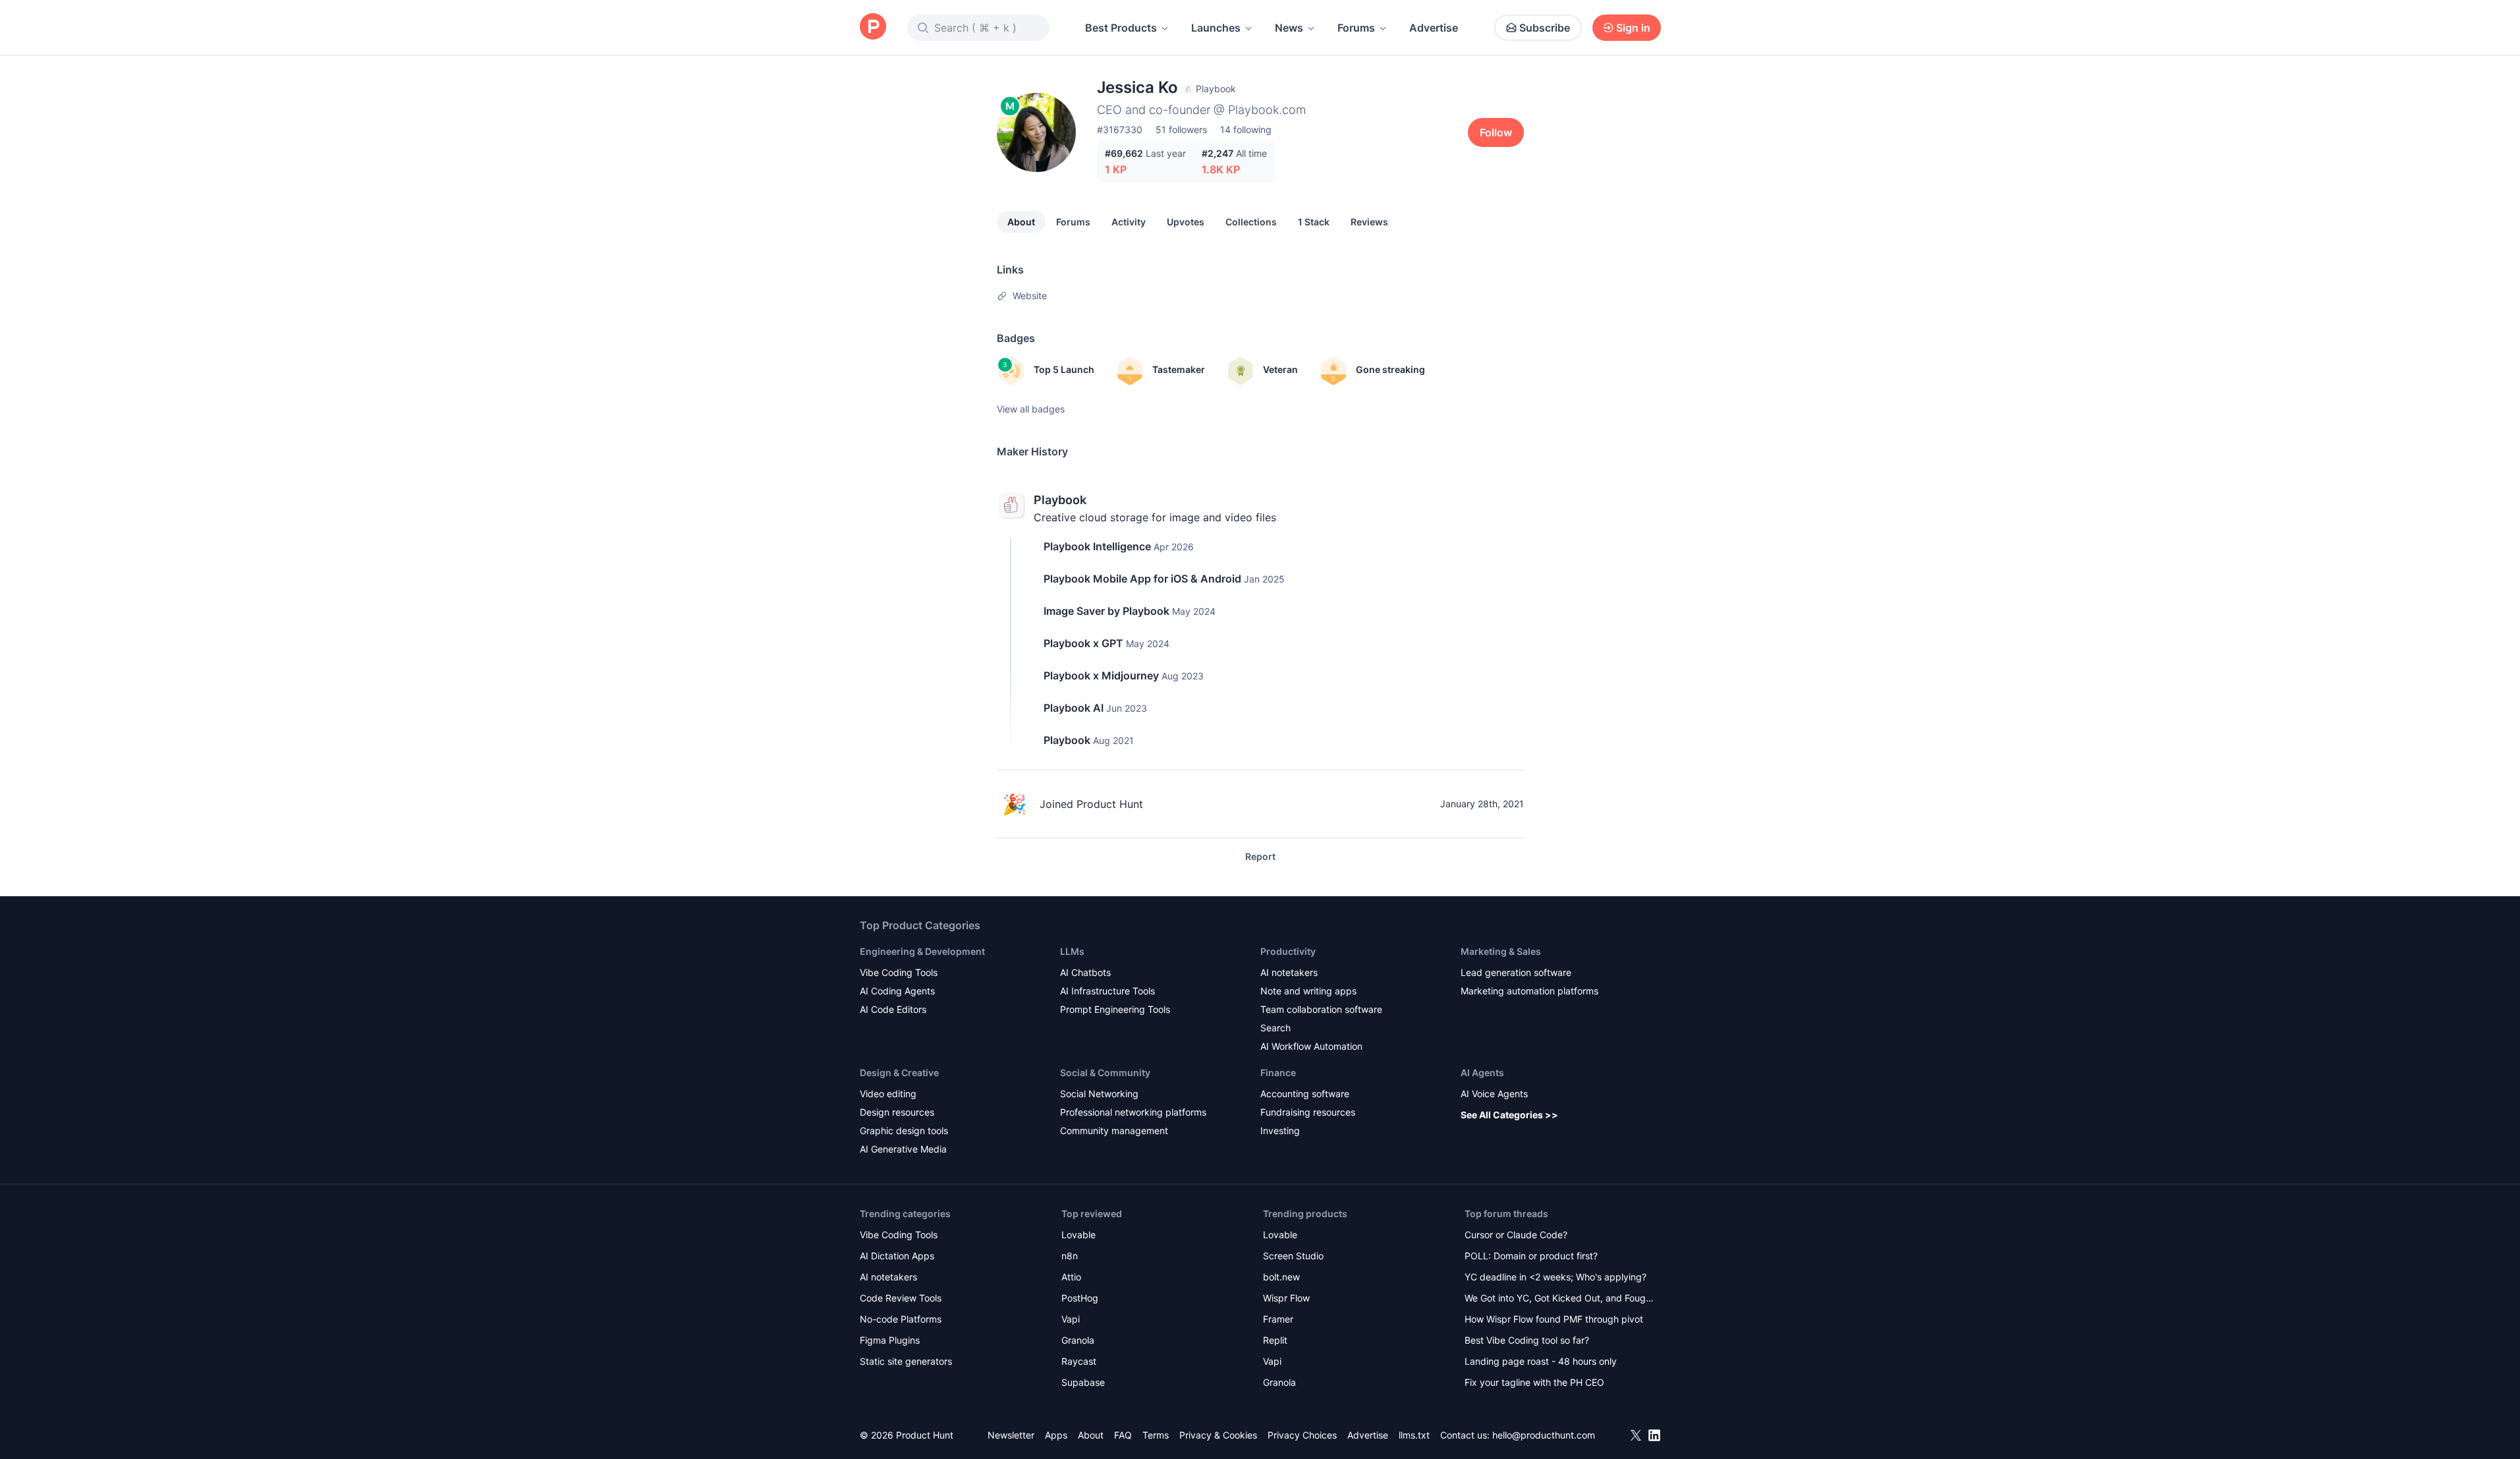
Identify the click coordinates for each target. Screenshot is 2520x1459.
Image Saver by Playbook (1106, 611)
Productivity (1288, 951)
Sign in (1633, 28)
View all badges (1031, 409)
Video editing (888, 1094)
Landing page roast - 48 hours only (1541, 1361)
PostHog (1080, 1298)
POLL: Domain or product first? (1531, 1256)
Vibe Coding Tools (899, 972)
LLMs (1072, 951)
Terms (1156, 1435)
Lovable (1078, 1235)
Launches (1216, 28)
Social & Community (1105, 1073)
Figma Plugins (890, 1340)
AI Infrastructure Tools (1107, 991)
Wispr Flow (1286, 1298)
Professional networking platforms (1133, 1112)
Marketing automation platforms (1529, 991)
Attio (1071, 1277)
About (1021, 222)
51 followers (1181, 129)
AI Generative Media (903, 1149)
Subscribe (1545, 28)
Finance (1278, 1073)
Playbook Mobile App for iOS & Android (1142, 579)
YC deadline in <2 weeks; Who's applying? (1555, 1277)
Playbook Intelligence (1097, 546)
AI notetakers (1289, 972)
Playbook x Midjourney (1101, 675)
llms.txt (1414, 1435)
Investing (1280, 1130)
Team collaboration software (1321, 1009)
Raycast (1079, 1361)
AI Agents (1482, 1073)
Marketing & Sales (1501, 951)
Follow (1496, 132)
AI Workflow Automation (1311, 1046)
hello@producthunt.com (1544, 1435)
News (1289, 28)
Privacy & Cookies (1218, 1435)
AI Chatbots (1085, 972)
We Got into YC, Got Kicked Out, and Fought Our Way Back (1559, 1299)
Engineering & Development (922, 951)
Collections (1251, 222)
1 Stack (1314, 222)
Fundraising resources (1308, 1112)
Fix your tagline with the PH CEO (1534, 1382)
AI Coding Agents (897, 991)
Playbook (1060, 500)
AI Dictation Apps (897, 1256)
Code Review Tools (901, 1298)
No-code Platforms (901, 1319)
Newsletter (1011, 1435)
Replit (1275, 1340)
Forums (1356, 28)
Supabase (1083, 1382)
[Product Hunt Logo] (873, 27)
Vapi (1071, 1319)
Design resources (897, 1112)
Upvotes (1186, 222)
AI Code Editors (893, 1009)
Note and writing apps (1308, 991)
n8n (1070, 1256)
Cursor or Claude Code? (1516, 1235)
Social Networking (1099, 1094)
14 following (1246, 129)
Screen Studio (1293, 1256)
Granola (1078, 1340)
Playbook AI (1074, 708)
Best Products (1121, 28)
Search (1275, 1028)
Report (1260, 856)
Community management (1114, 1130)
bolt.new (1281, 1277)
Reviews (1369, 222)
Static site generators (906, 1361)
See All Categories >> (1509, 1115)
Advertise (1434, 28)
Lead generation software (1516, 972)
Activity (1129, 222)
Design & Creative (899, 1073)
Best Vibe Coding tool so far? (1527, 1340)
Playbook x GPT (1083, 643)
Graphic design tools (904, 1130)
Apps (1056, 1435)
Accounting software (1305, 1094)
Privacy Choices (1302, 1435)
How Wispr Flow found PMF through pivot (1554, 1319)
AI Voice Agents (1494, 1094)
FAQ (1123, 1435)
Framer (1278, 1319)
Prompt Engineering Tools (1115, 1009)
